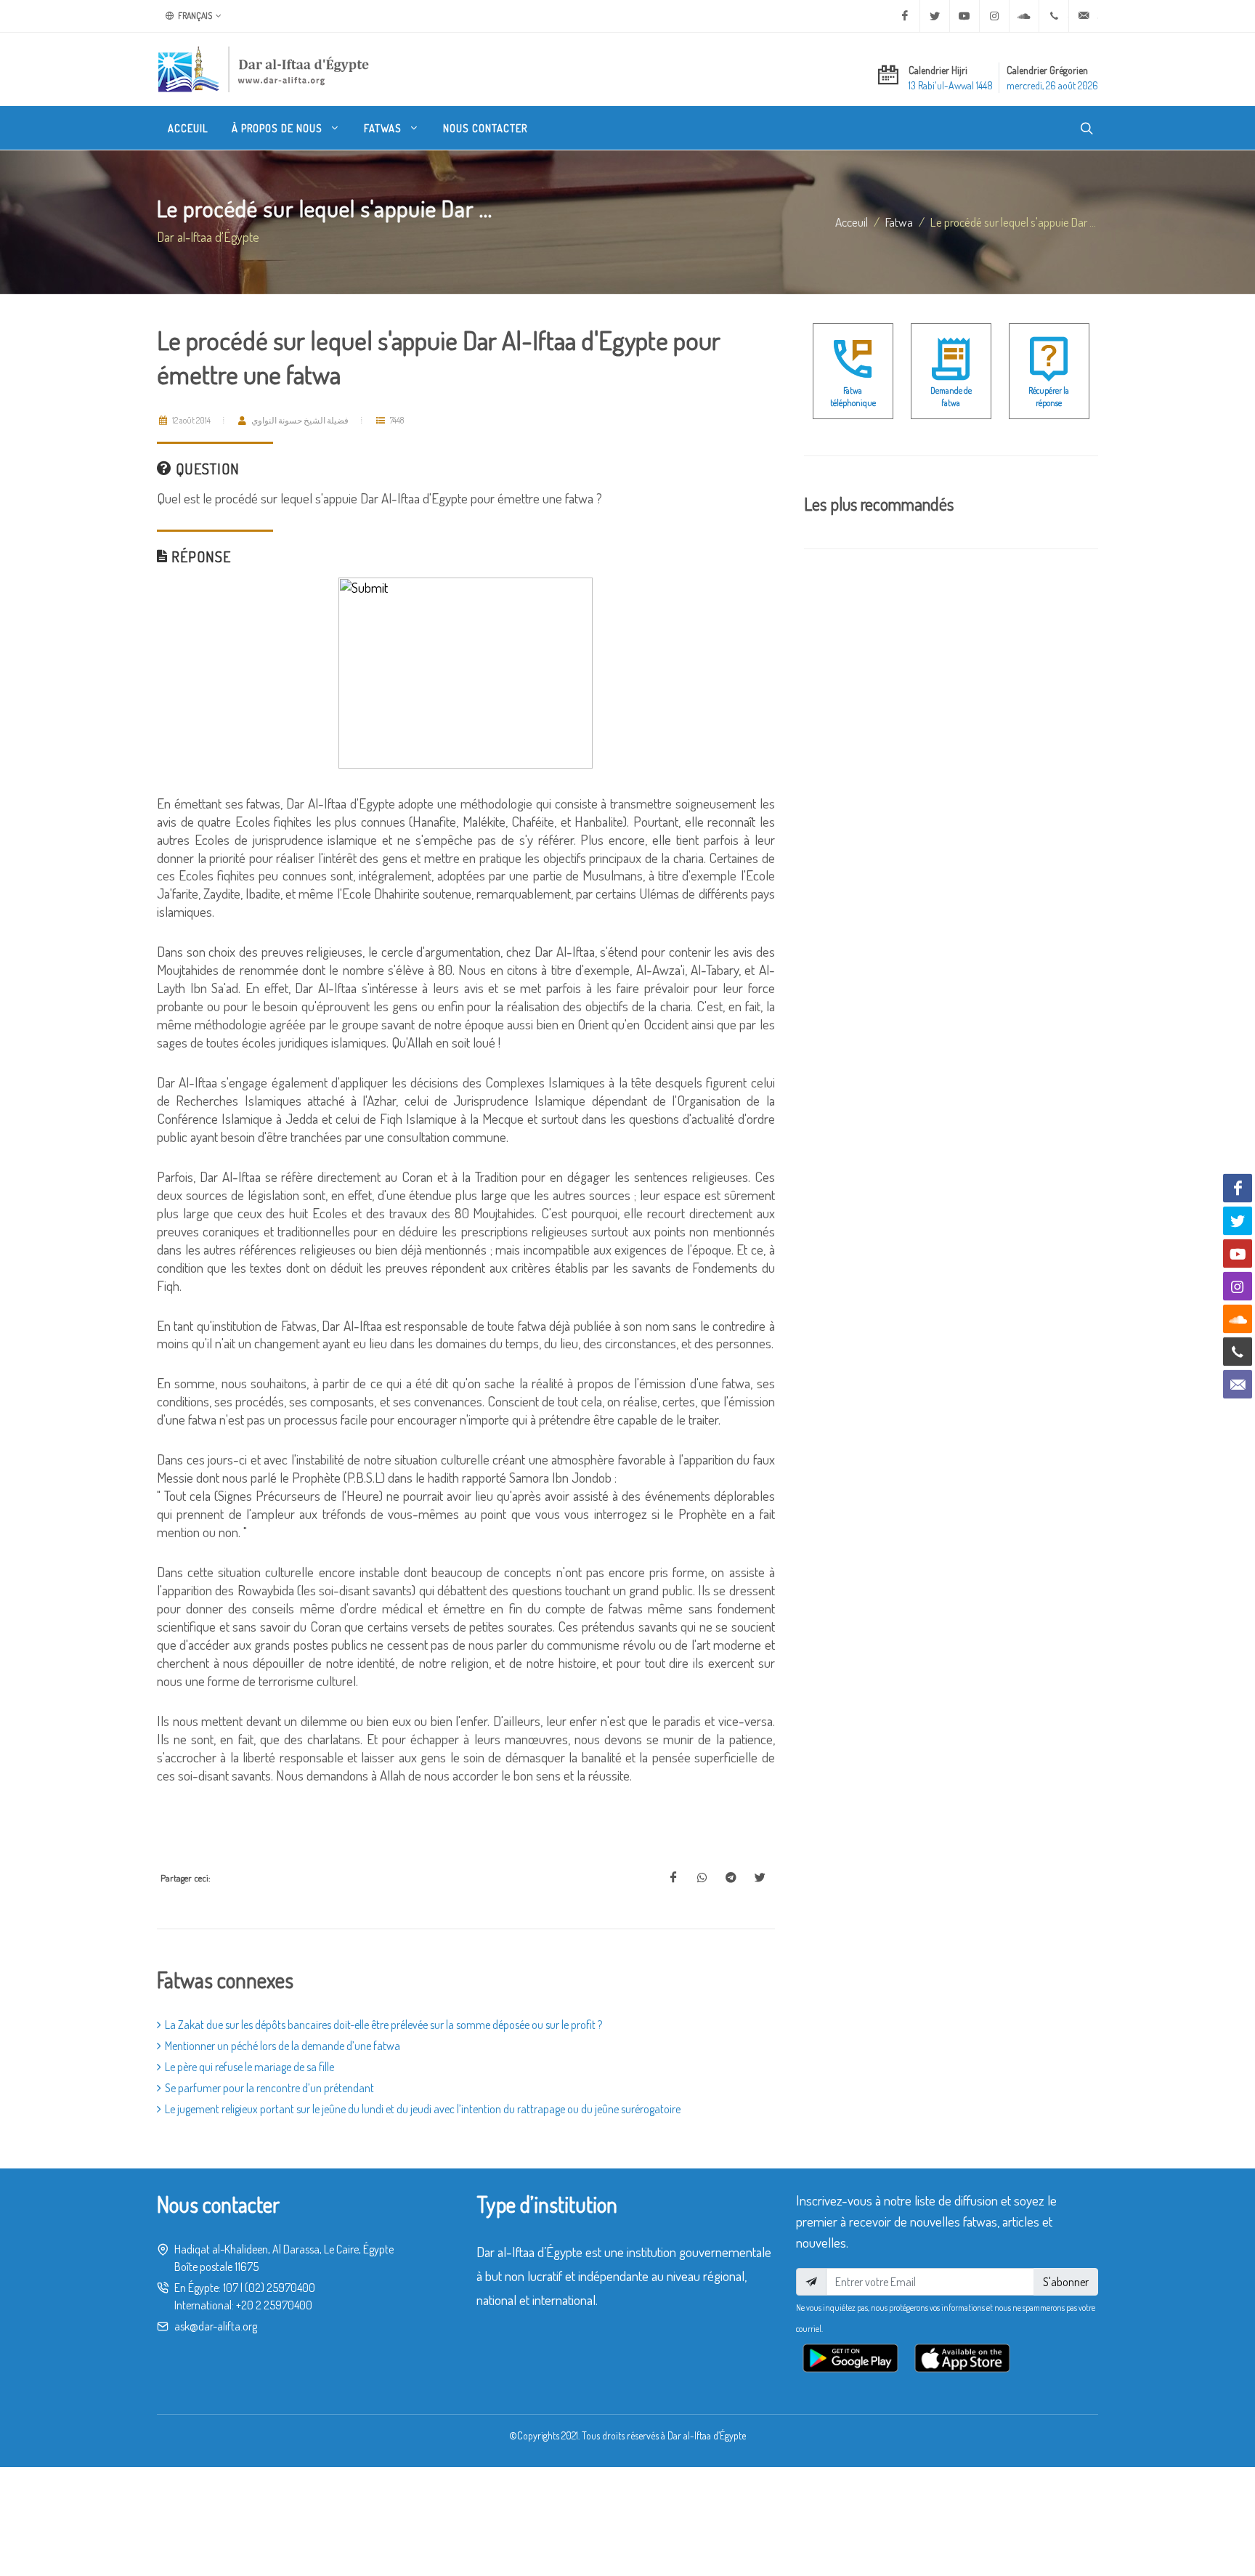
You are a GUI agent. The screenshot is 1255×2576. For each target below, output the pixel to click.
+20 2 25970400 (274, 2305)
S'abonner (1066, 2282)
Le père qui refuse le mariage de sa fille (249, 2067)
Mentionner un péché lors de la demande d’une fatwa (283, 2046)
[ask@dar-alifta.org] (1084, 16)
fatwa (899, 222)
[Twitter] (935, 16)
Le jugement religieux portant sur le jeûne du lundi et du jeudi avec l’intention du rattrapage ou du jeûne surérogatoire (423, 2109)
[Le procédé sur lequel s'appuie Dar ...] (673, 1878)
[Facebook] (905, 16)
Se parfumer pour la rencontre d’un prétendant (269, 2088)
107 (231, 2288)
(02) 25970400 (280, 2288)
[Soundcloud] (1024, 16)
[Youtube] (964, 16)
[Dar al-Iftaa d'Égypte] (264, 69)
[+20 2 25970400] (1054, 16)
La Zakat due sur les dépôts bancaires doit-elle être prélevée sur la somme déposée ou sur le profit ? (383, 2025)
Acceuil (852, 222)
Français (194, 16)
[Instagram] (994, 16)
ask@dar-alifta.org (216, 2326)
